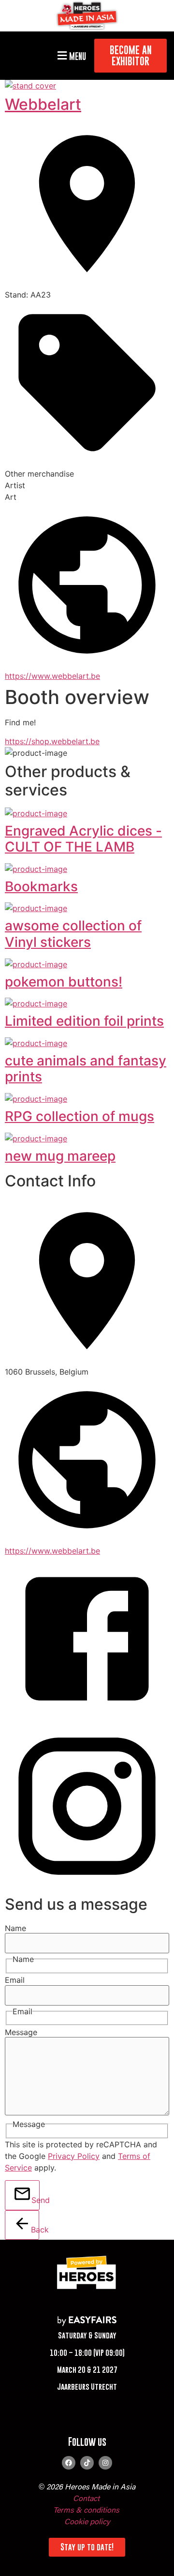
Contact (86, 2499)
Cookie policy (87, 2522)
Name (15, 1928)
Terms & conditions (86, 2511)
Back (35, 2230)
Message (21, 2032)
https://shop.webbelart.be (52, 741)
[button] (70, 56)
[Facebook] (69, 2463)
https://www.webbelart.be (52, 676)
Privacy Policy (74, 2156)
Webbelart (43, 104)
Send (36, 2200)
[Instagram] (105, 2463)
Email (15, 1980)
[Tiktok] (87, 2463)
